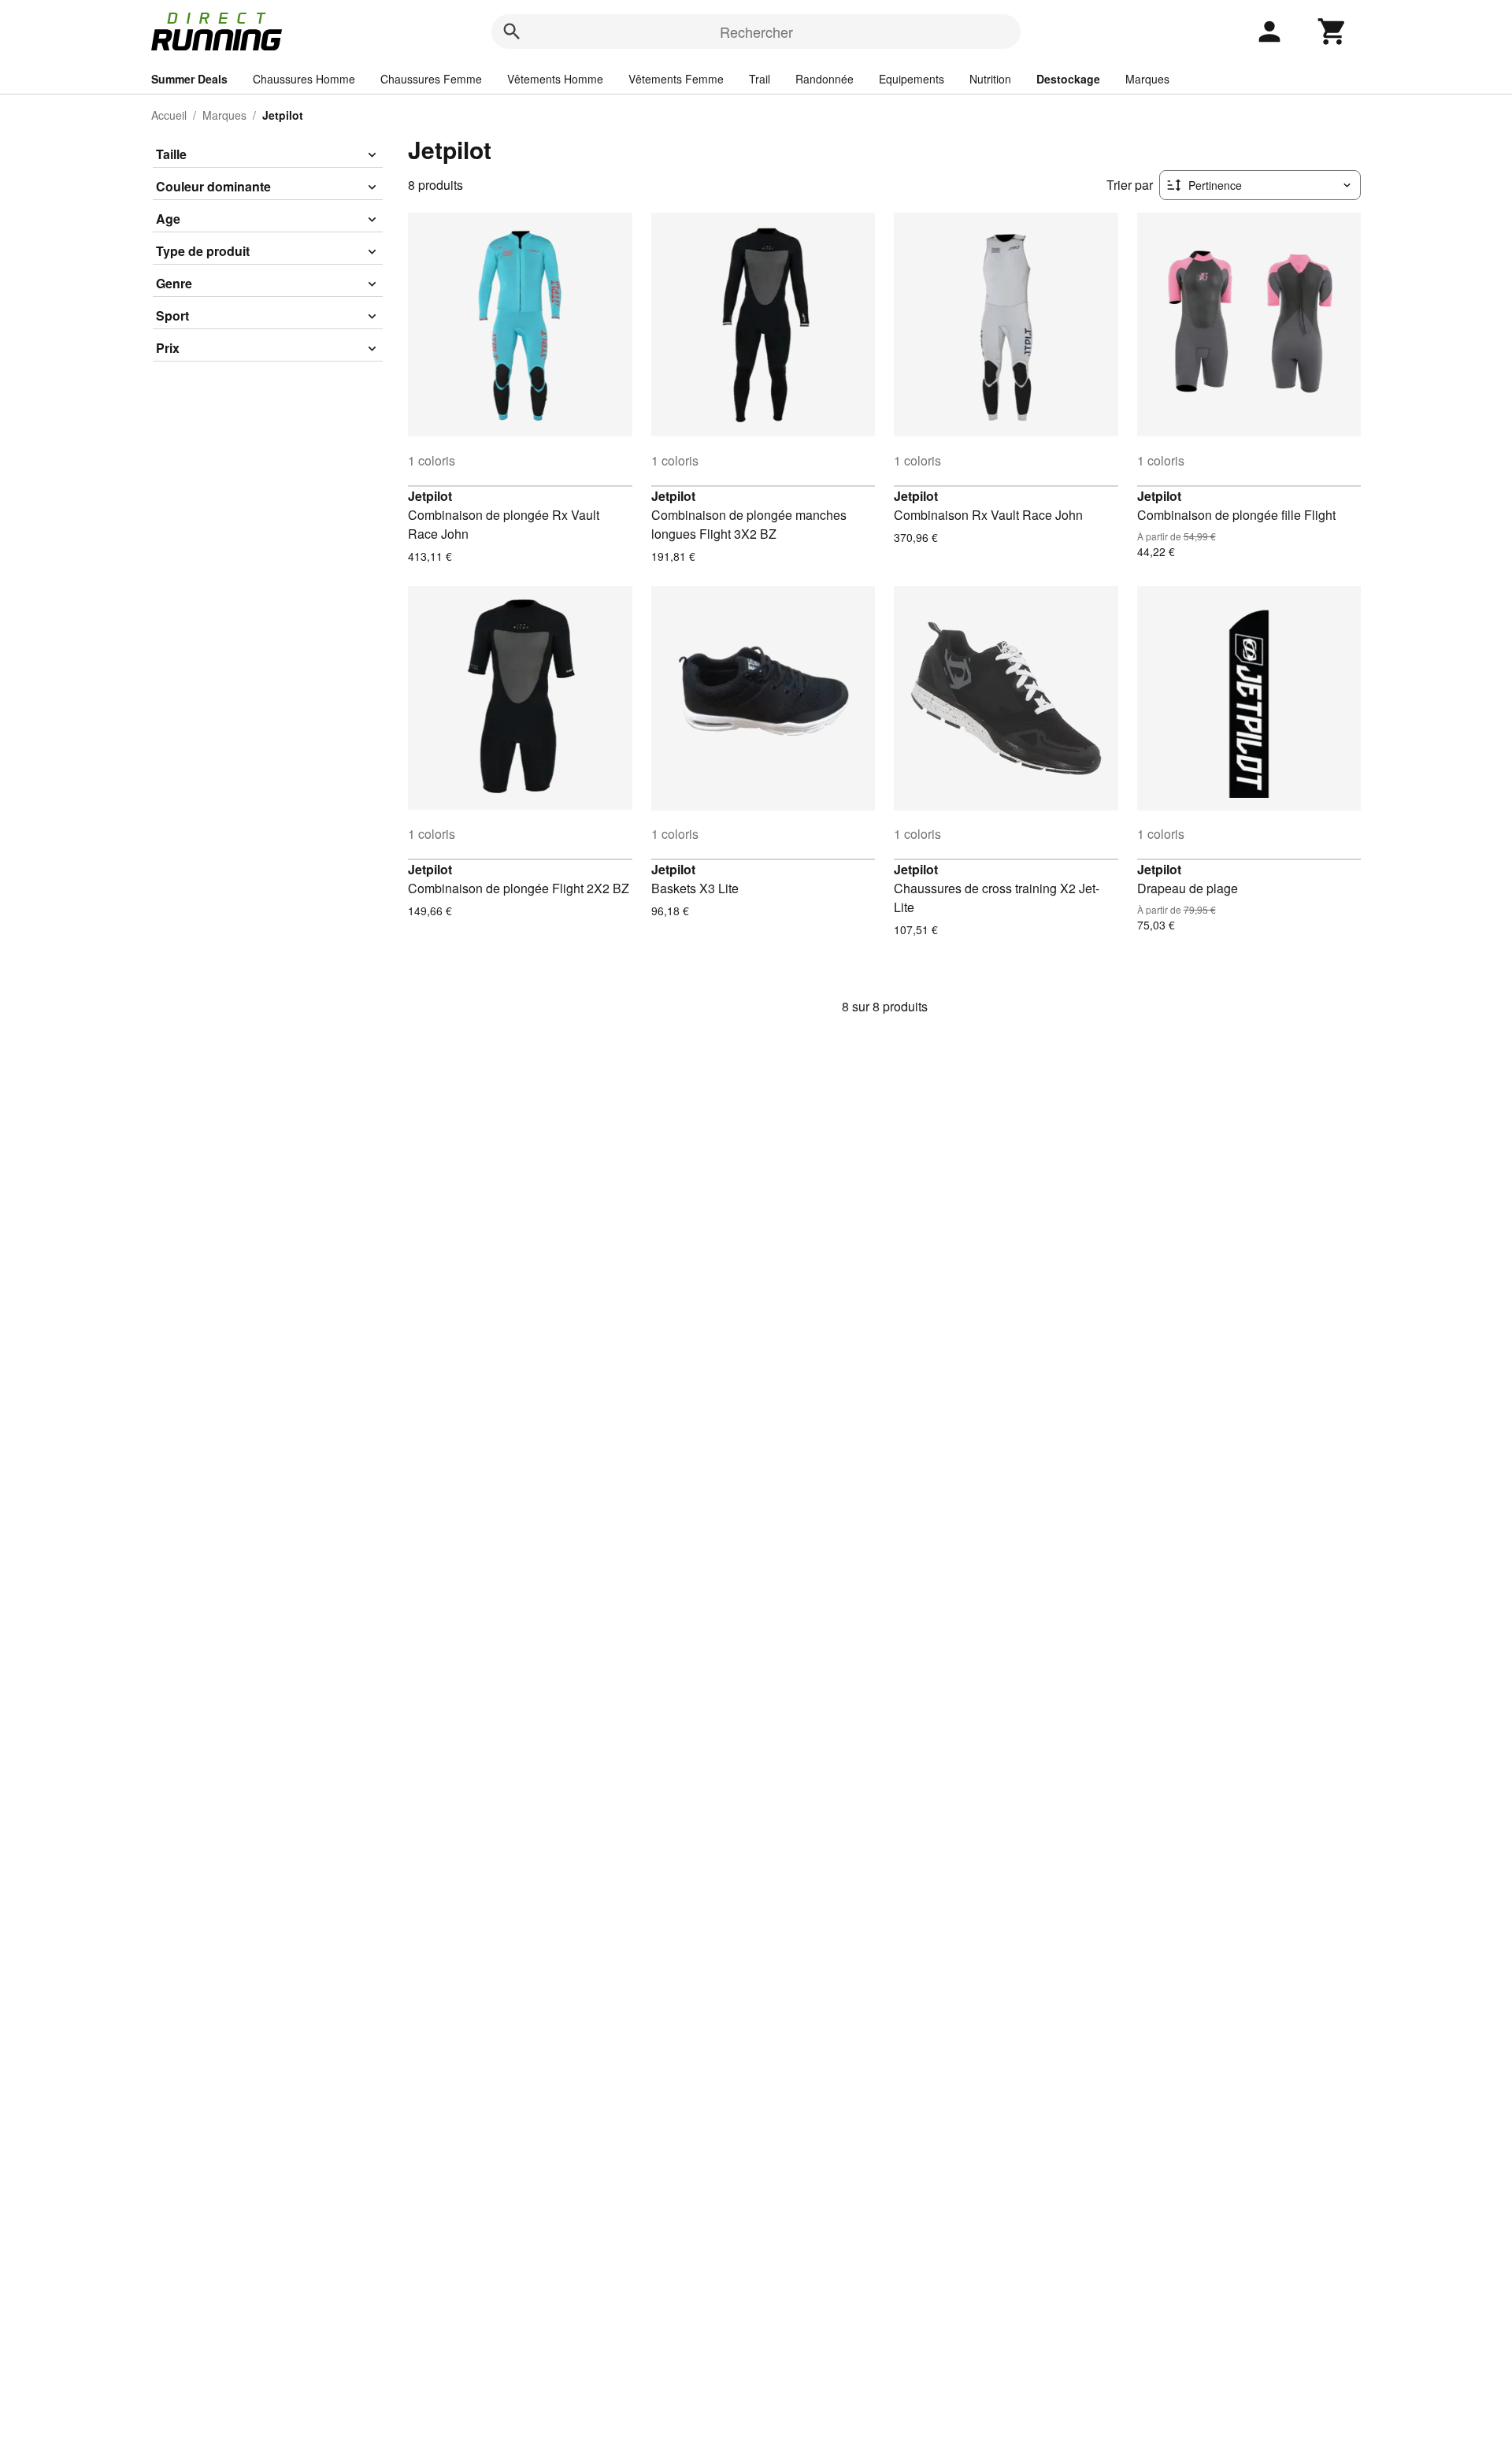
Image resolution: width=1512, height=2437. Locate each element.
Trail (760, 79)
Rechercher (756, 32)
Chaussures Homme (304, 79)
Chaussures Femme (431, 79)
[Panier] (1332, 32)
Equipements (912, 79)
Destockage (1068, 79)
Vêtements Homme (555, 79)
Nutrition (990, 79)
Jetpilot (430, 496)
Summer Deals (189, 79)
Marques (1147, 79)
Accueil (169, 115)
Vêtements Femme (676, 79)
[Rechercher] (512, 32)
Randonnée (825, 79)
